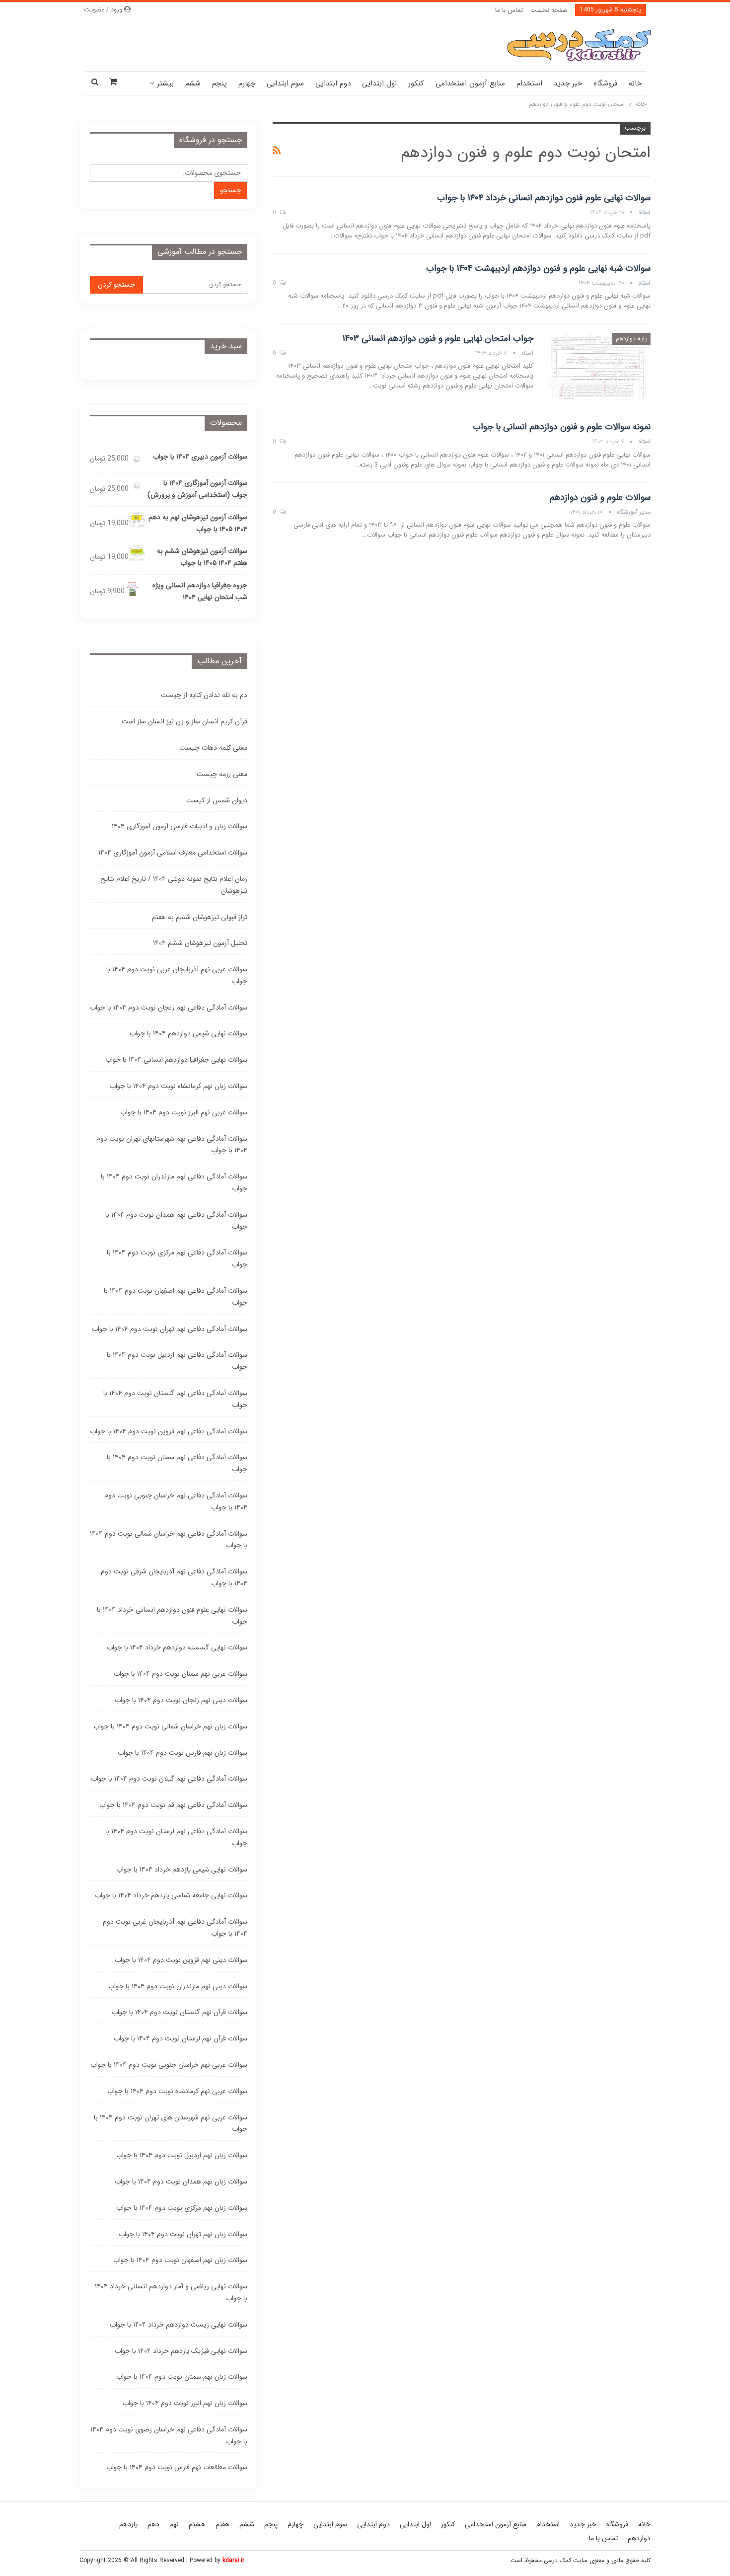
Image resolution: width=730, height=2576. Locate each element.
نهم (174, 2524)
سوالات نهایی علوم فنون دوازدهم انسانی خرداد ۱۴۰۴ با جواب (544, 198)
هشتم (197, 2524)
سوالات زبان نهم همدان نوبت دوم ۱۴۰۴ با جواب (181, 2182)
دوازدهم (639, 2538)
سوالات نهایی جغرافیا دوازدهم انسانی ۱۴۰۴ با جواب (176, 1060)
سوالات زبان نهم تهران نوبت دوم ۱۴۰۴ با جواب (183, 2234)
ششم (193, 83)
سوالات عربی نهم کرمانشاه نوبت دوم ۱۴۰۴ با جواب (177, 2091)
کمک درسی (557, 2560)
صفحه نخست (549, 10)
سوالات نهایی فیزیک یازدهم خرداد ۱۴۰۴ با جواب (181, 2351)
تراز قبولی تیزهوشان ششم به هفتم (200, 917)
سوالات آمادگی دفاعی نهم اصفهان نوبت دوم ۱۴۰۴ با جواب (176, 1297)
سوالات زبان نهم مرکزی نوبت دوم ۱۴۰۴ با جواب (182, 2208)
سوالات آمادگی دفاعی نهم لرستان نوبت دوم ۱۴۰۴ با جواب (176, 1837)
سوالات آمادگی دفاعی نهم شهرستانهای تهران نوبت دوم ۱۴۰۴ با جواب (172, 1145)
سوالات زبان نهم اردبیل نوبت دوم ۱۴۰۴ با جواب (182, 2155)
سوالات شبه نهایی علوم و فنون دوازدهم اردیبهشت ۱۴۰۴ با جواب (538, 268)
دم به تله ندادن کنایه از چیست (204, 695)
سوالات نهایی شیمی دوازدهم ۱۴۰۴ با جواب (188, 1033)
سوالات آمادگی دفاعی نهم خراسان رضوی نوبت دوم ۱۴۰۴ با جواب (169, 2435)
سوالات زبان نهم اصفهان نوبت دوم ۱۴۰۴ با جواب (180, 2260)
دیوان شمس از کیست (217, 800)
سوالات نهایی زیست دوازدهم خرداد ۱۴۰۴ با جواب (179, 2325)
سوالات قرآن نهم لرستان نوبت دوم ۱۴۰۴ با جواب (181, 2038)
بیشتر (165, 83)
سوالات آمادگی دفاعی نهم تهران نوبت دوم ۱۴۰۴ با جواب (170, 1329)
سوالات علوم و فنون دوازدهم (600, 497)
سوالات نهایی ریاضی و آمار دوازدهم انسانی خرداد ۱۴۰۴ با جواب (171, 2292)
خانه (635, 83)
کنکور (416, 83)
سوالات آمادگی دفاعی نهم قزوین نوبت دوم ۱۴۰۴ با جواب (169, 1431)
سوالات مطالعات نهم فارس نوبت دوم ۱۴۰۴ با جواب (177, 2467)
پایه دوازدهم (631, 339)
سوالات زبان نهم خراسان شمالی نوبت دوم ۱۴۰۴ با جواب (170, 1726)
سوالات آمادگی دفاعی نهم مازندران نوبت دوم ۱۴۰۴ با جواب (174, 1182)
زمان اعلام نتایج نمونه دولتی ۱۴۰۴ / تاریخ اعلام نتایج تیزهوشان (174, 885)
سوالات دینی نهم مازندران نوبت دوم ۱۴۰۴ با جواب (178, 1986)
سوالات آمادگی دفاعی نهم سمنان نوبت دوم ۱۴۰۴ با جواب (177, 1463)
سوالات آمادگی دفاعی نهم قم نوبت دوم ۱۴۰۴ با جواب (173, 1805)
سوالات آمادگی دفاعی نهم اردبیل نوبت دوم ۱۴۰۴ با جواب (177, 1361)
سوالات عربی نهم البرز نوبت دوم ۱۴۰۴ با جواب (184, 1112)
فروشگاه (605, 83)
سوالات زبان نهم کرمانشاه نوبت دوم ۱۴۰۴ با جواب (179, 1086)
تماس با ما (509, 10)
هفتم (222, 2524)
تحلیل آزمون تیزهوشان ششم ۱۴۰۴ (200, 943)
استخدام (529, 83)
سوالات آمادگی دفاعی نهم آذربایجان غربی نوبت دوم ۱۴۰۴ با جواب (175, 1928)
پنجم (219, 83)
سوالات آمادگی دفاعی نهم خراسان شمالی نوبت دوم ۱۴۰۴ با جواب (169, 1540)
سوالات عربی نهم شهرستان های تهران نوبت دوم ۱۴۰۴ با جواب (171, 2123)
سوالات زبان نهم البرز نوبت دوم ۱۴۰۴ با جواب (185, 2403)
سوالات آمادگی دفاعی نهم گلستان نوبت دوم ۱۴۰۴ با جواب (175, 1399)
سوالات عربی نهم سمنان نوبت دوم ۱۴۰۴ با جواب (181, 1674)
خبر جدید (568, 83)
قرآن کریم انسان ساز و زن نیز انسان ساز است (184, 721)
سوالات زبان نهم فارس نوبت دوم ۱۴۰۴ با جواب (182, 1753)
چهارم (247, 83)
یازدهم (128, 2524)
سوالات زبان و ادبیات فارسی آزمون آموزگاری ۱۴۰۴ (180, 826)
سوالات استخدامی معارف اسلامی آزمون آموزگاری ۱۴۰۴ (173, 853)
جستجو (231, 190)
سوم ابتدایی (285, 83)
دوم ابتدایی (333, 83)
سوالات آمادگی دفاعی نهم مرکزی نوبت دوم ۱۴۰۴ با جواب (177, 1258)
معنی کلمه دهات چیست (213, 748)
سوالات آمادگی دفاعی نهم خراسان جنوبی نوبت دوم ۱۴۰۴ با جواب (176, 1501)
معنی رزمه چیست (222, 774)
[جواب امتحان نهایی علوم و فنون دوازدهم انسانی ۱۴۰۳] (598, 366)
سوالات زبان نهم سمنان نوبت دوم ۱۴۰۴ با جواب (182, 2377)
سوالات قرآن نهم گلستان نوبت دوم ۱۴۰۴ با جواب (180, 2012)
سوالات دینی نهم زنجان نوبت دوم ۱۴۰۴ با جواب (181, 1700)
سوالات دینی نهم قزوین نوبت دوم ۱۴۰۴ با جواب (181, 1960)
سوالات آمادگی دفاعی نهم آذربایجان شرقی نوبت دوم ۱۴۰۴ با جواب (174, 1577)
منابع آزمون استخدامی (470, 83)
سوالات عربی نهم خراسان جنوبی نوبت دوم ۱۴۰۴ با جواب (169, 2065)
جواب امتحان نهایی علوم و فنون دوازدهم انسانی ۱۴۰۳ (438, 338)
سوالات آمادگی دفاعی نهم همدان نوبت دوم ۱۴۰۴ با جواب (176, 1221)
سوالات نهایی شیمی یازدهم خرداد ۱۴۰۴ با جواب (182, 1870)
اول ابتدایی (379, 83)
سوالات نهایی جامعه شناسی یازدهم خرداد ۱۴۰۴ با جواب (171, 1895)
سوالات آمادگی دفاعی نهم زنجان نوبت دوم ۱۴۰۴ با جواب (169, 1008)
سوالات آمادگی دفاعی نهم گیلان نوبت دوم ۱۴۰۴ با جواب (169, 1779)
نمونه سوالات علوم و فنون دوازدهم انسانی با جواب (562, 427)
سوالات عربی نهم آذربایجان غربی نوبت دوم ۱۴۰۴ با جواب (177, 975)
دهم (153, 2524)
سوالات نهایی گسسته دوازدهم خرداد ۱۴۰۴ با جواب (177, 1647)
